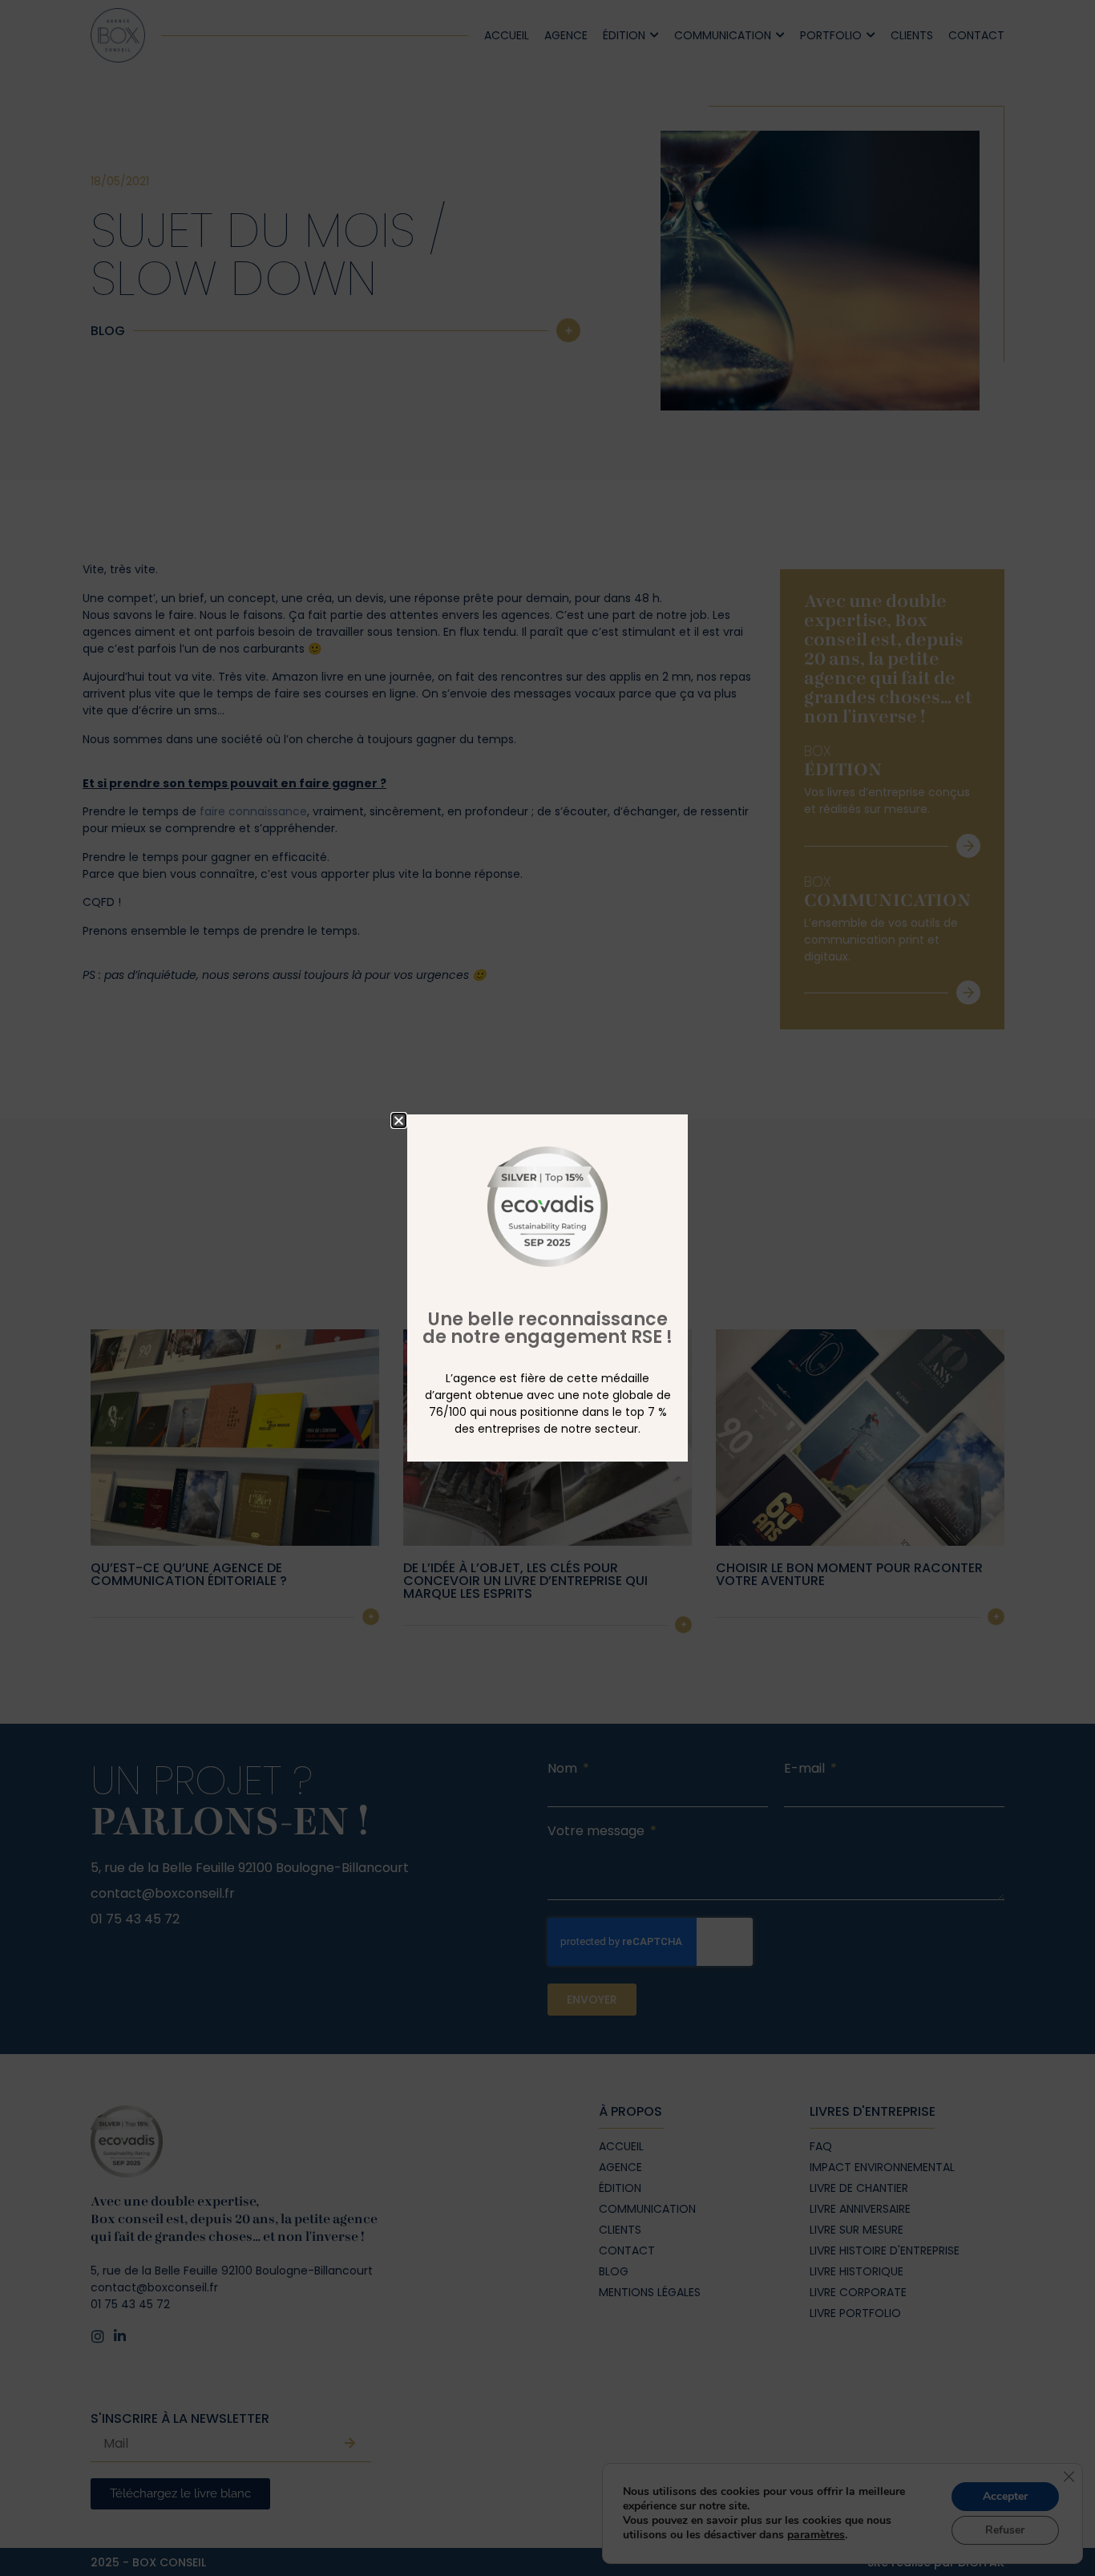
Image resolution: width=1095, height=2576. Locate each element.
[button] (399, 1120)
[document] (547, 1288)
